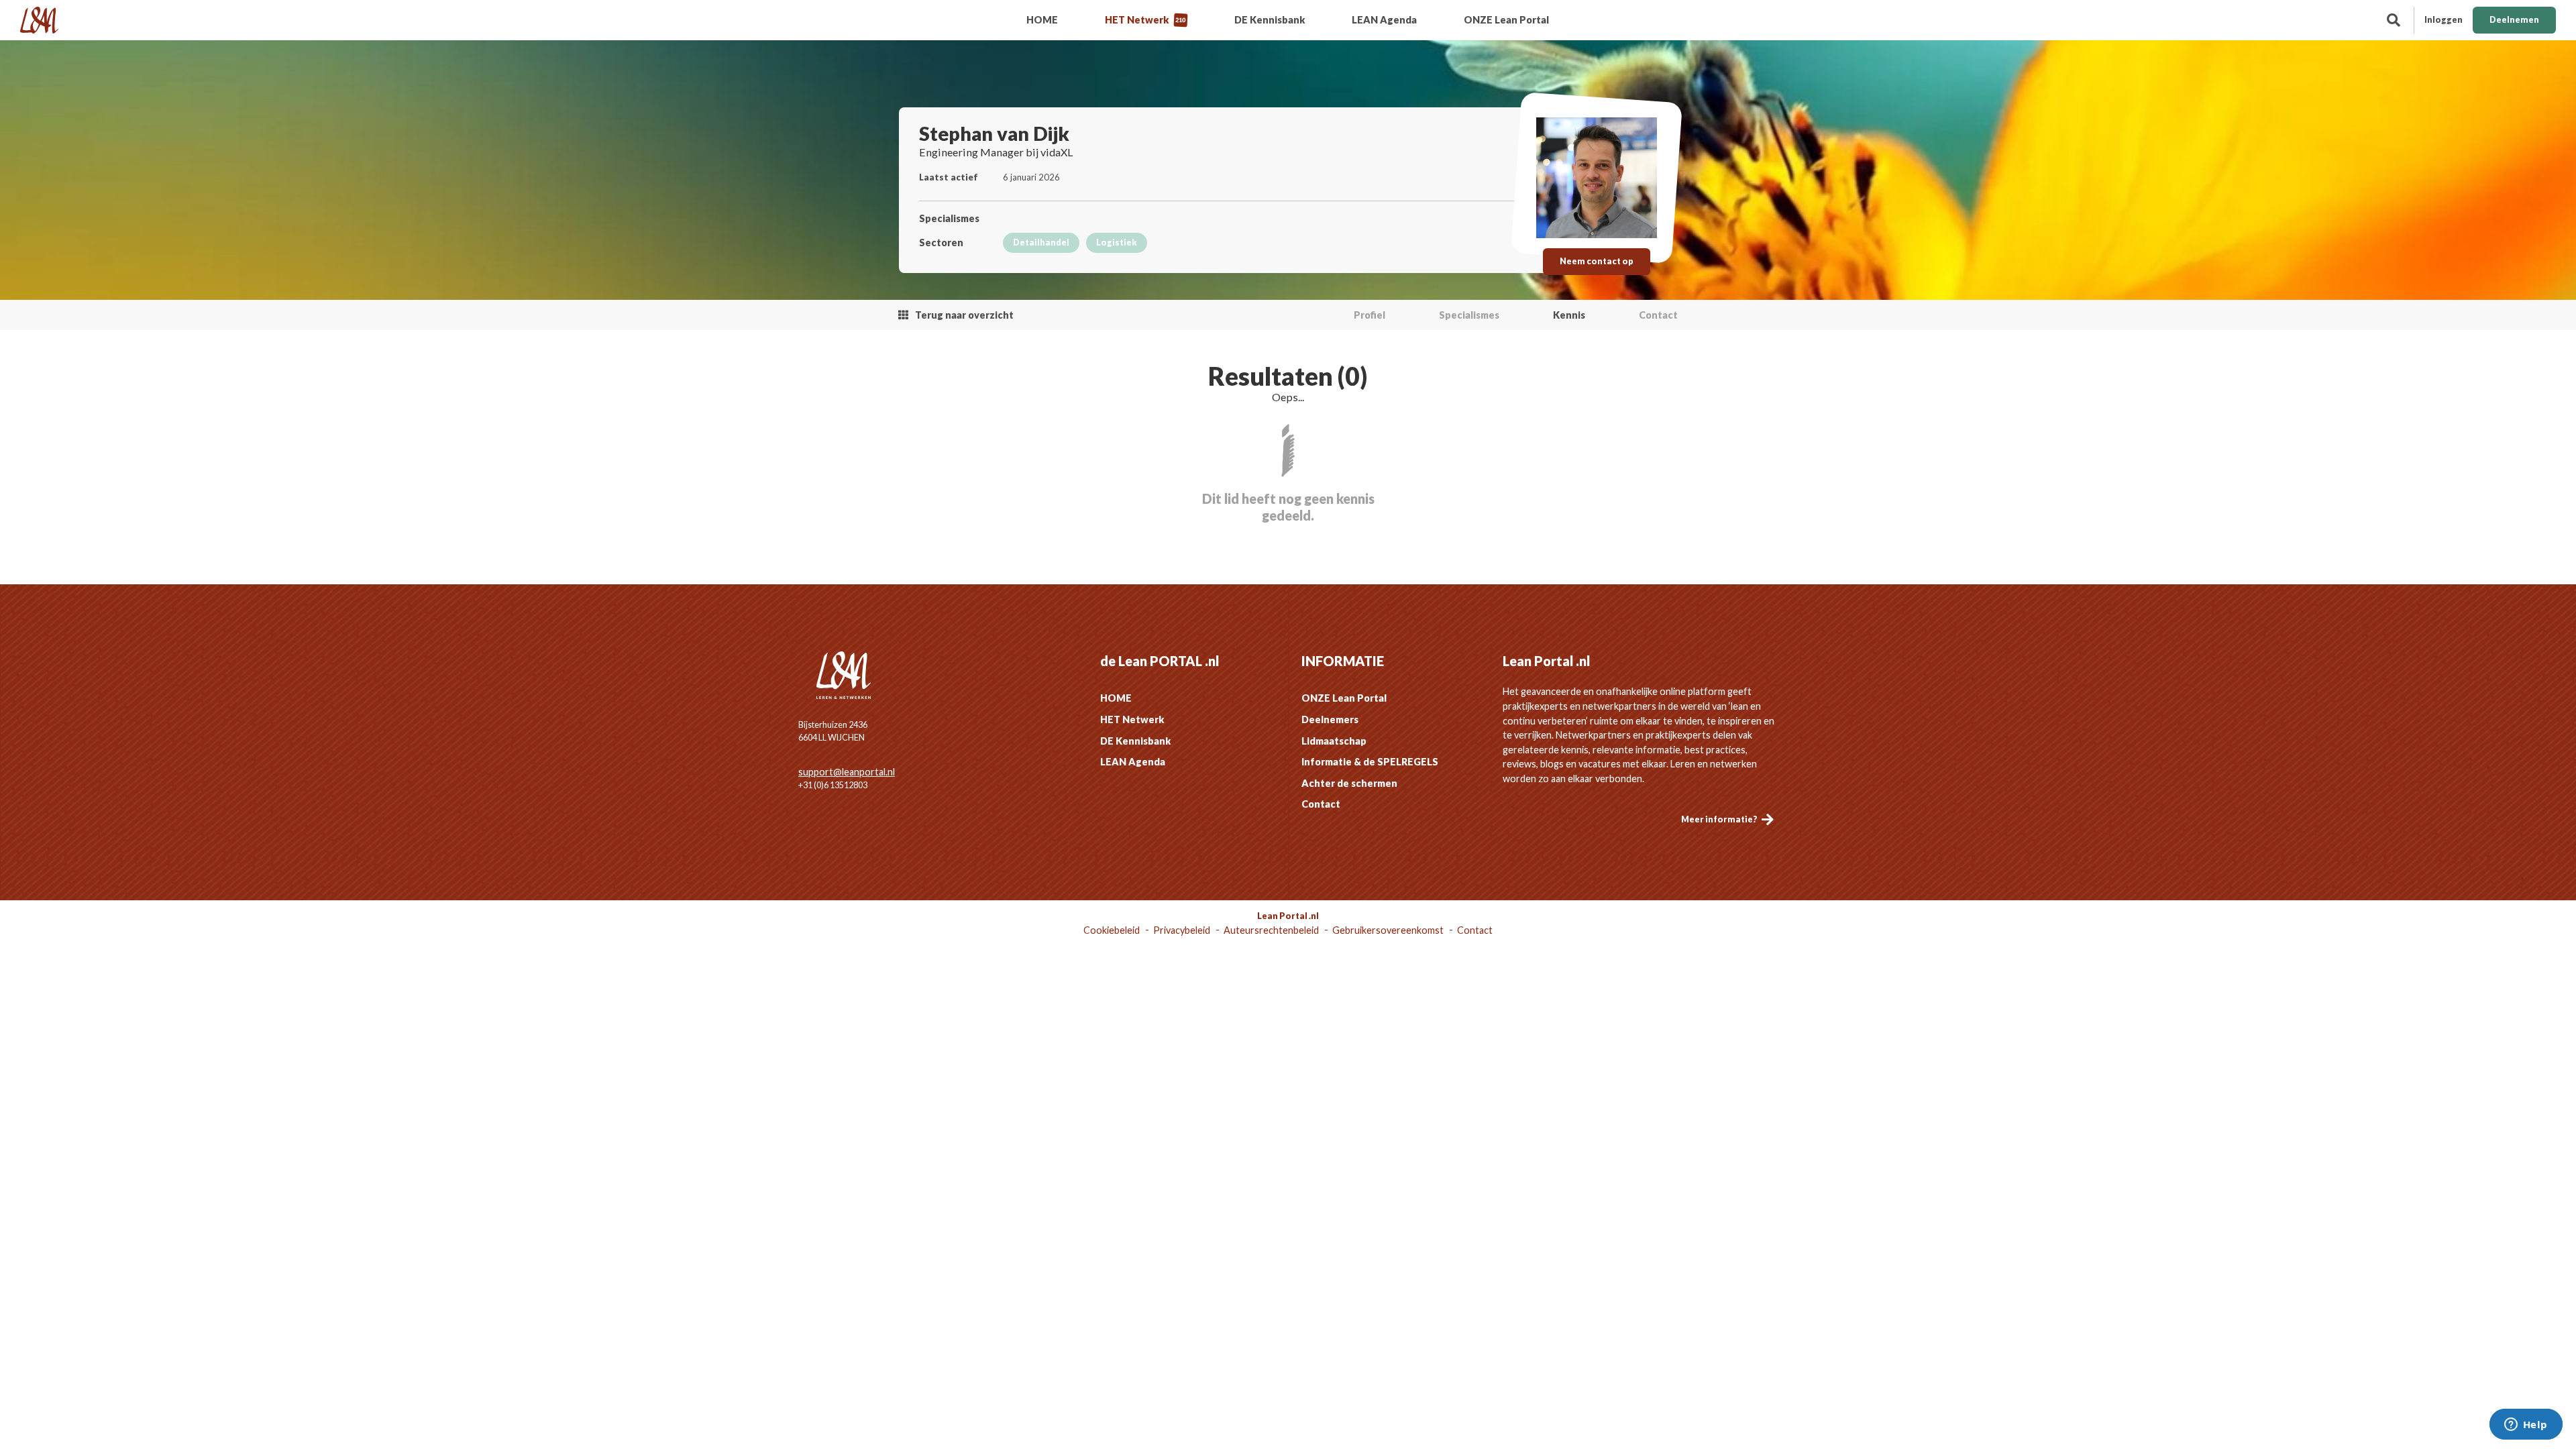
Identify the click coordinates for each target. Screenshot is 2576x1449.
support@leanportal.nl (847, 772)
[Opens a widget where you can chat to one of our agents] (2526, 1426)
